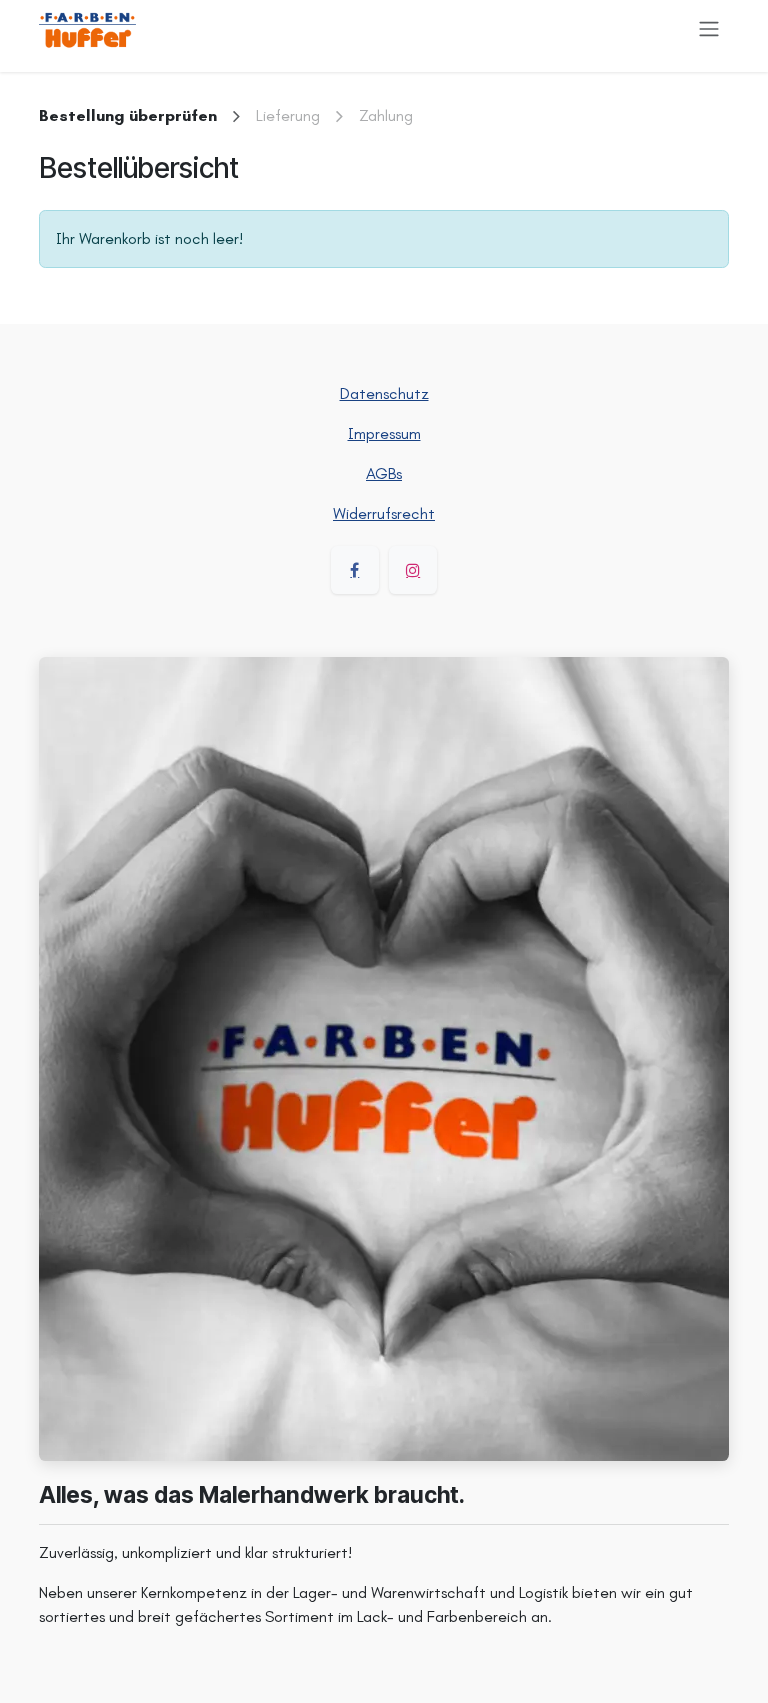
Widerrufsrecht (384, 513)
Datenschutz (384, 393)
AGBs (384, 473)
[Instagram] (413, 570)
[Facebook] (355, 570)
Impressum (384, 433)
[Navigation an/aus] (709, 28)
